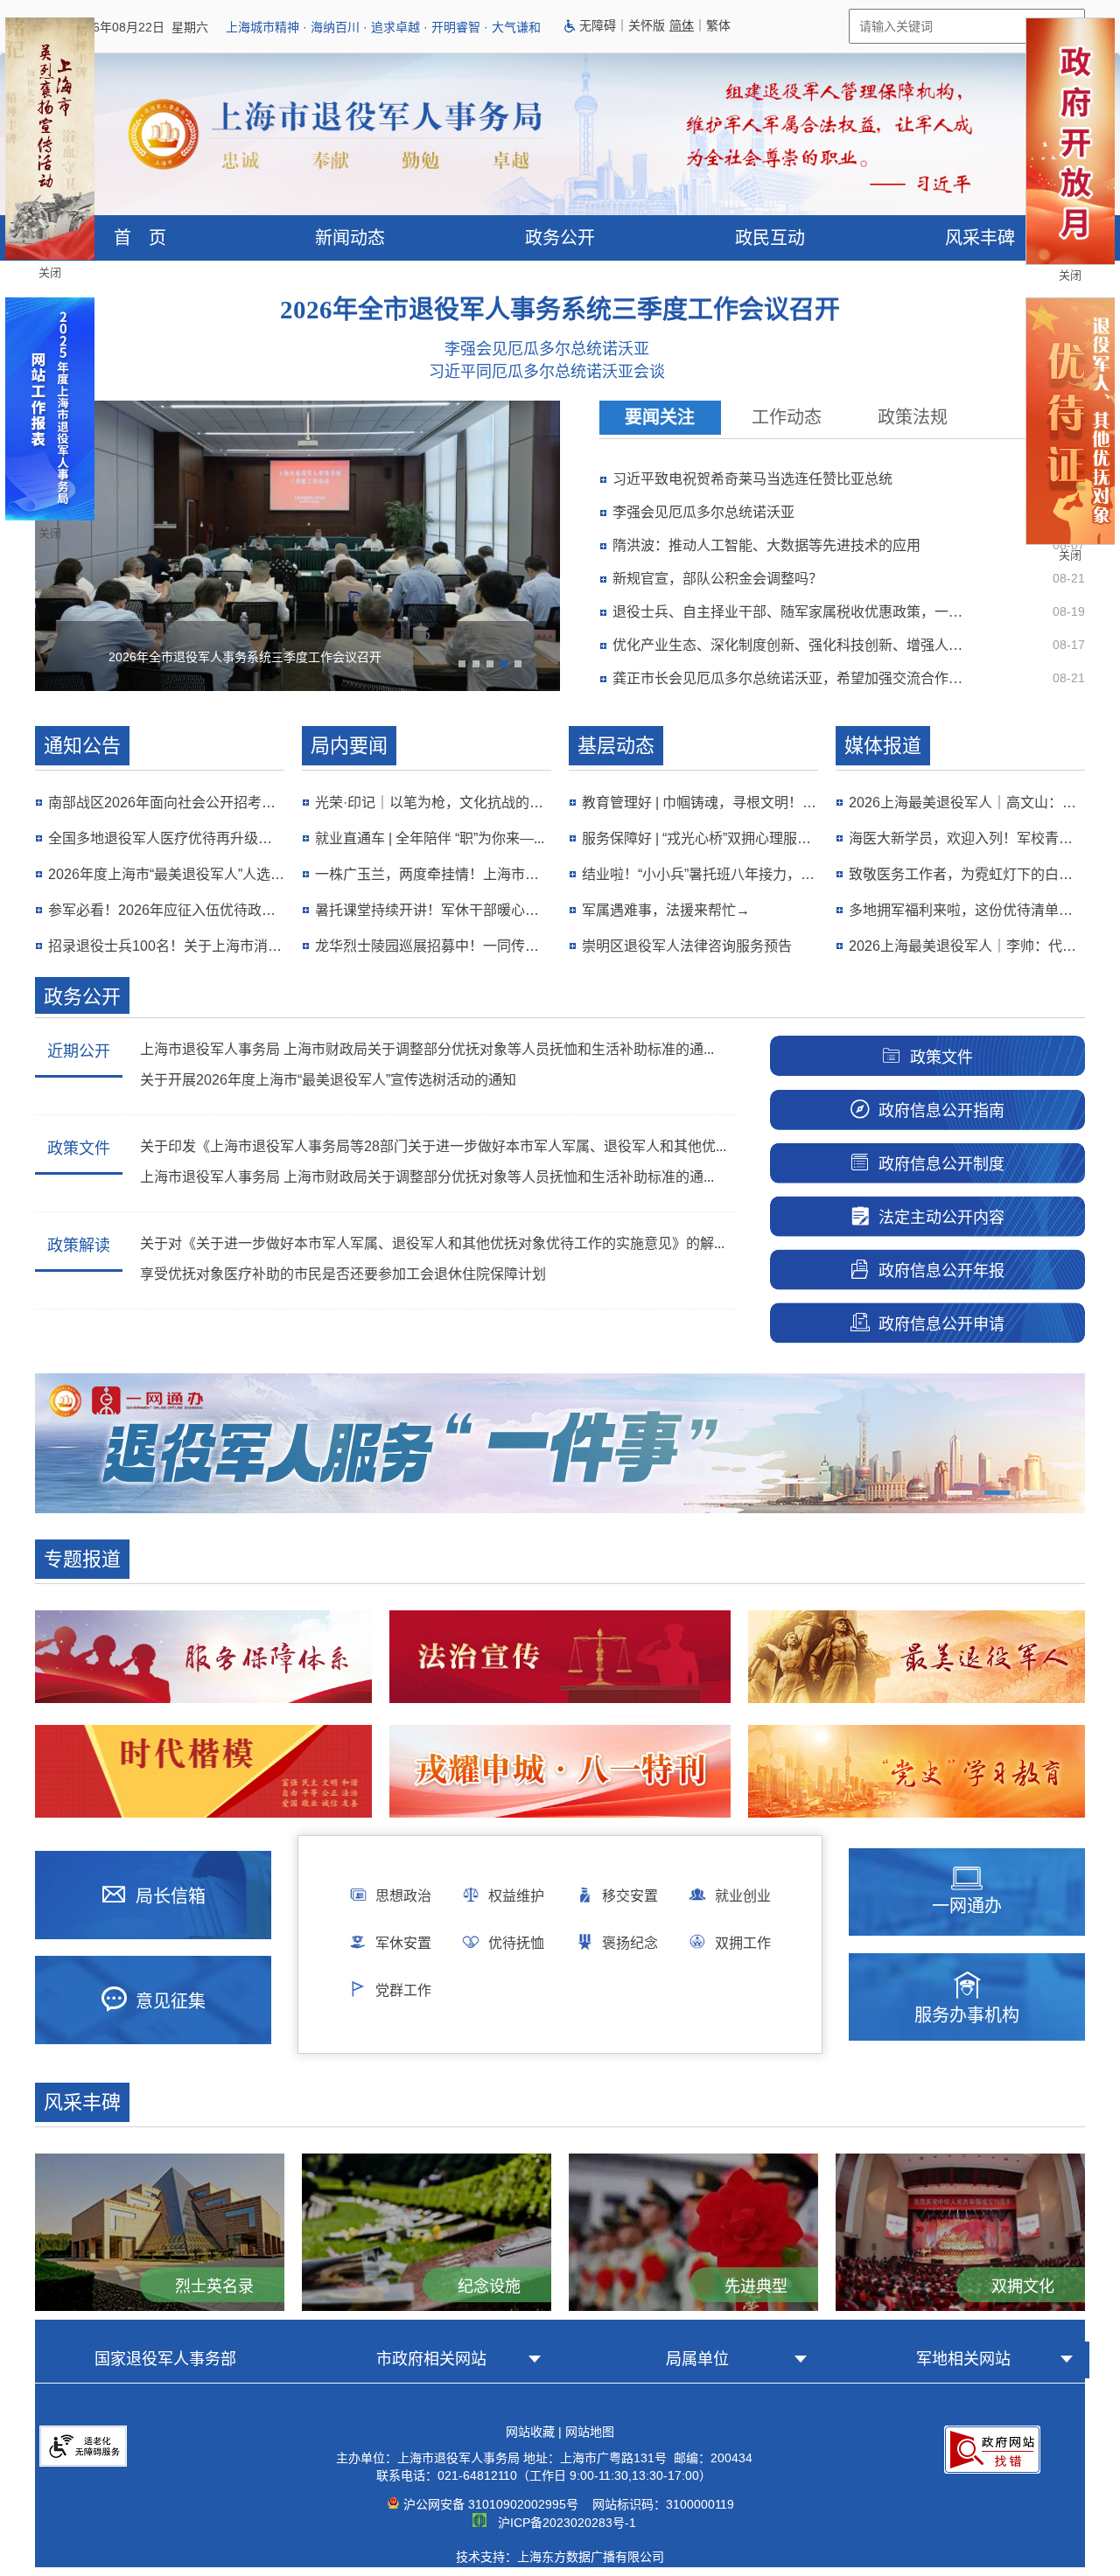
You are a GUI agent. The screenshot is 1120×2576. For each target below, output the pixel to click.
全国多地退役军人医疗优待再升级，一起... (166, 838)
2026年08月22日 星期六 (140, 27)
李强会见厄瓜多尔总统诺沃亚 (547, 349)
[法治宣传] (560, 1657)
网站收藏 (530, 2432)
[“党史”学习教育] (917, 1771)
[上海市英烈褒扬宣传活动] (50, 255)
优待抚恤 (516, 1943)
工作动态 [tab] (787, 417)
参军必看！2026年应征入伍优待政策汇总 (166, 910)
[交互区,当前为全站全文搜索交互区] (822, 26)
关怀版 (647, 25)
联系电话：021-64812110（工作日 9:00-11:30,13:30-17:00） (544, 2475)
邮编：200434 (711, 2458)
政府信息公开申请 (941, 1324)
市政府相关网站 (431, 2359)
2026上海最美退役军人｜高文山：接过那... (967, 803)
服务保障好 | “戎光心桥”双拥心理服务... (700, 838)
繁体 (718, 25)
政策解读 (79, 1246)
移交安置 (630, 1896)
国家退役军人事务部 (165, 2359)
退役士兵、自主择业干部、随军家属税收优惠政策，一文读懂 (794, 612)
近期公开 (79, 1051)
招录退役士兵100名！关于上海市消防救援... (166, 946)
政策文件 (79, 1148)
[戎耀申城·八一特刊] (560, 1771)
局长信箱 (171, 1896)
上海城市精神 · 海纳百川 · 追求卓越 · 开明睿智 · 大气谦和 (383, 27)
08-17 (1069, 645)
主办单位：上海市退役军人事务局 (428, 2458)
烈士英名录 (214, 2286)
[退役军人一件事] (560, 1509)
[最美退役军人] (917, 1657)
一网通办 (967, 1906)
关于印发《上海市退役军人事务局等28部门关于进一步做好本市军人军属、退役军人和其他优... (433, 1146)
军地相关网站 (963, 2359)
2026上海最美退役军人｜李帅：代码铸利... (967, 946)
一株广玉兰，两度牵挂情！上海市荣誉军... (433, 874)
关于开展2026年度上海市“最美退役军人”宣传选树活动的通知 (328, 1080)
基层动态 (616, 746)
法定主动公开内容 (941, 1218)
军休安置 (403, 1943)
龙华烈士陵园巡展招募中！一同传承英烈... (433, 946)
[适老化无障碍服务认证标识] (83, 2480)
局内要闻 (349, 746)
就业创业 (743, 1896)
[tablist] (842, 418)
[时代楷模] (203, 1771)
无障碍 (598, 25)
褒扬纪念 (630, 1943)
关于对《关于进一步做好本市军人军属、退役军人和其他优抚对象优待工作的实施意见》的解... (432, 1243)
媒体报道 (883, 746)
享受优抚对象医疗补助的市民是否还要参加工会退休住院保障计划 (343, 1274)
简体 (682, 25)
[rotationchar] (297, 550)
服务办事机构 (967, 2015)
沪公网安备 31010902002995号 (491, 2504)
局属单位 (697, 2359)
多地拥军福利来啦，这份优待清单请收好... (967, 910)
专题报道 (82, 1559)
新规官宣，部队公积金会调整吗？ (717, 579)
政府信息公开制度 (941, 1164)
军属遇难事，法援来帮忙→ (666, 910)
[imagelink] (83, 2446)
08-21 (1069, 578)
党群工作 (403, 1990)
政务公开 (560, 238)
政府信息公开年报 (941, 1271)
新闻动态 (350, 238)
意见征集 (171, 2001)
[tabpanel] (849, 578)
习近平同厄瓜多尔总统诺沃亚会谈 (547, 372)
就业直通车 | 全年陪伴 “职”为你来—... (430, 838)
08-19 (1069, 611)
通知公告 (82, 746)
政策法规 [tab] (913, 417)
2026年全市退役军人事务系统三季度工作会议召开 (560, 310)
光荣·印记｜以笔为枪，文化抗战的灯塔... (433, 803)
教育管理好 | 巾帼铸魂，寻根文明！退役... (700, 803)
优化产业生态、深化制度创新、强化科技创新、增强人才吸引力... (794, 645)
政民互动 (770, 238)
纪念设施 (489, 2286)
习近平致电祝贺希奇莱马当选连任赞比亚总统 (752, 479)
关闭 (50, 272)
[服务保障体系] (203, 1657)
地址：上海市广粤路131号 (597, 2458)
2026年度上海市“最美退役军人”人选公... (166, 874)
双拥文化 (1023, 2286)
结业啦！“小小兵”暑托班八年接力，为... (700, 874)
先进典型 (756, 2286)
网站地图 (590, 2432)
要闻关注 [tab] (660, 417)
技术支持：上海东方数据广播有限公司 (560, 2557)
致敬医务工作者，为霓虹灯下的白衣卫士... (967, 874)
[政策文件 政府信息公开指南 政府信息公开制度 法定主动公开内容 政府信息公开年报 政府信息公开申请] (910, 1027)
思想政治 (403, 1896)
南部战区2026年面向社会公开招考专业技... (166, 803)
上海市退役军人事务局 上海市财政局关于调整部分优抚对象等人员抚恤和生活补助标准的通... (427, 1049)
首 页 (140, 238)
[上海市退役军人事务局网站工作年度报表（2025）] (50, 516)
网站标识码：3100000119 (660, 2504)
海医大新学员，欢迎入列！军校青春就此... (967, 838)
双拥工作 (743, 1943)
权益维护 (516, 1896)
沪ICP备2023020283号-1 (567, 2523)
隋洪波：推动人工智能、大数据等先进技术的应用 (766, 545)
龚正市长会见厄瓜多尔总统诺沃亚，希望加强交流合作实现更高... (794, 678)
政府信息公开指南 (941, 1111)
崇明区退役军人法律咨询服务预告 (687, 946)
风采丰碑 (980, 238)
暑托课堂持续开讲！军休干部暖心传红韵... (433, 910)
